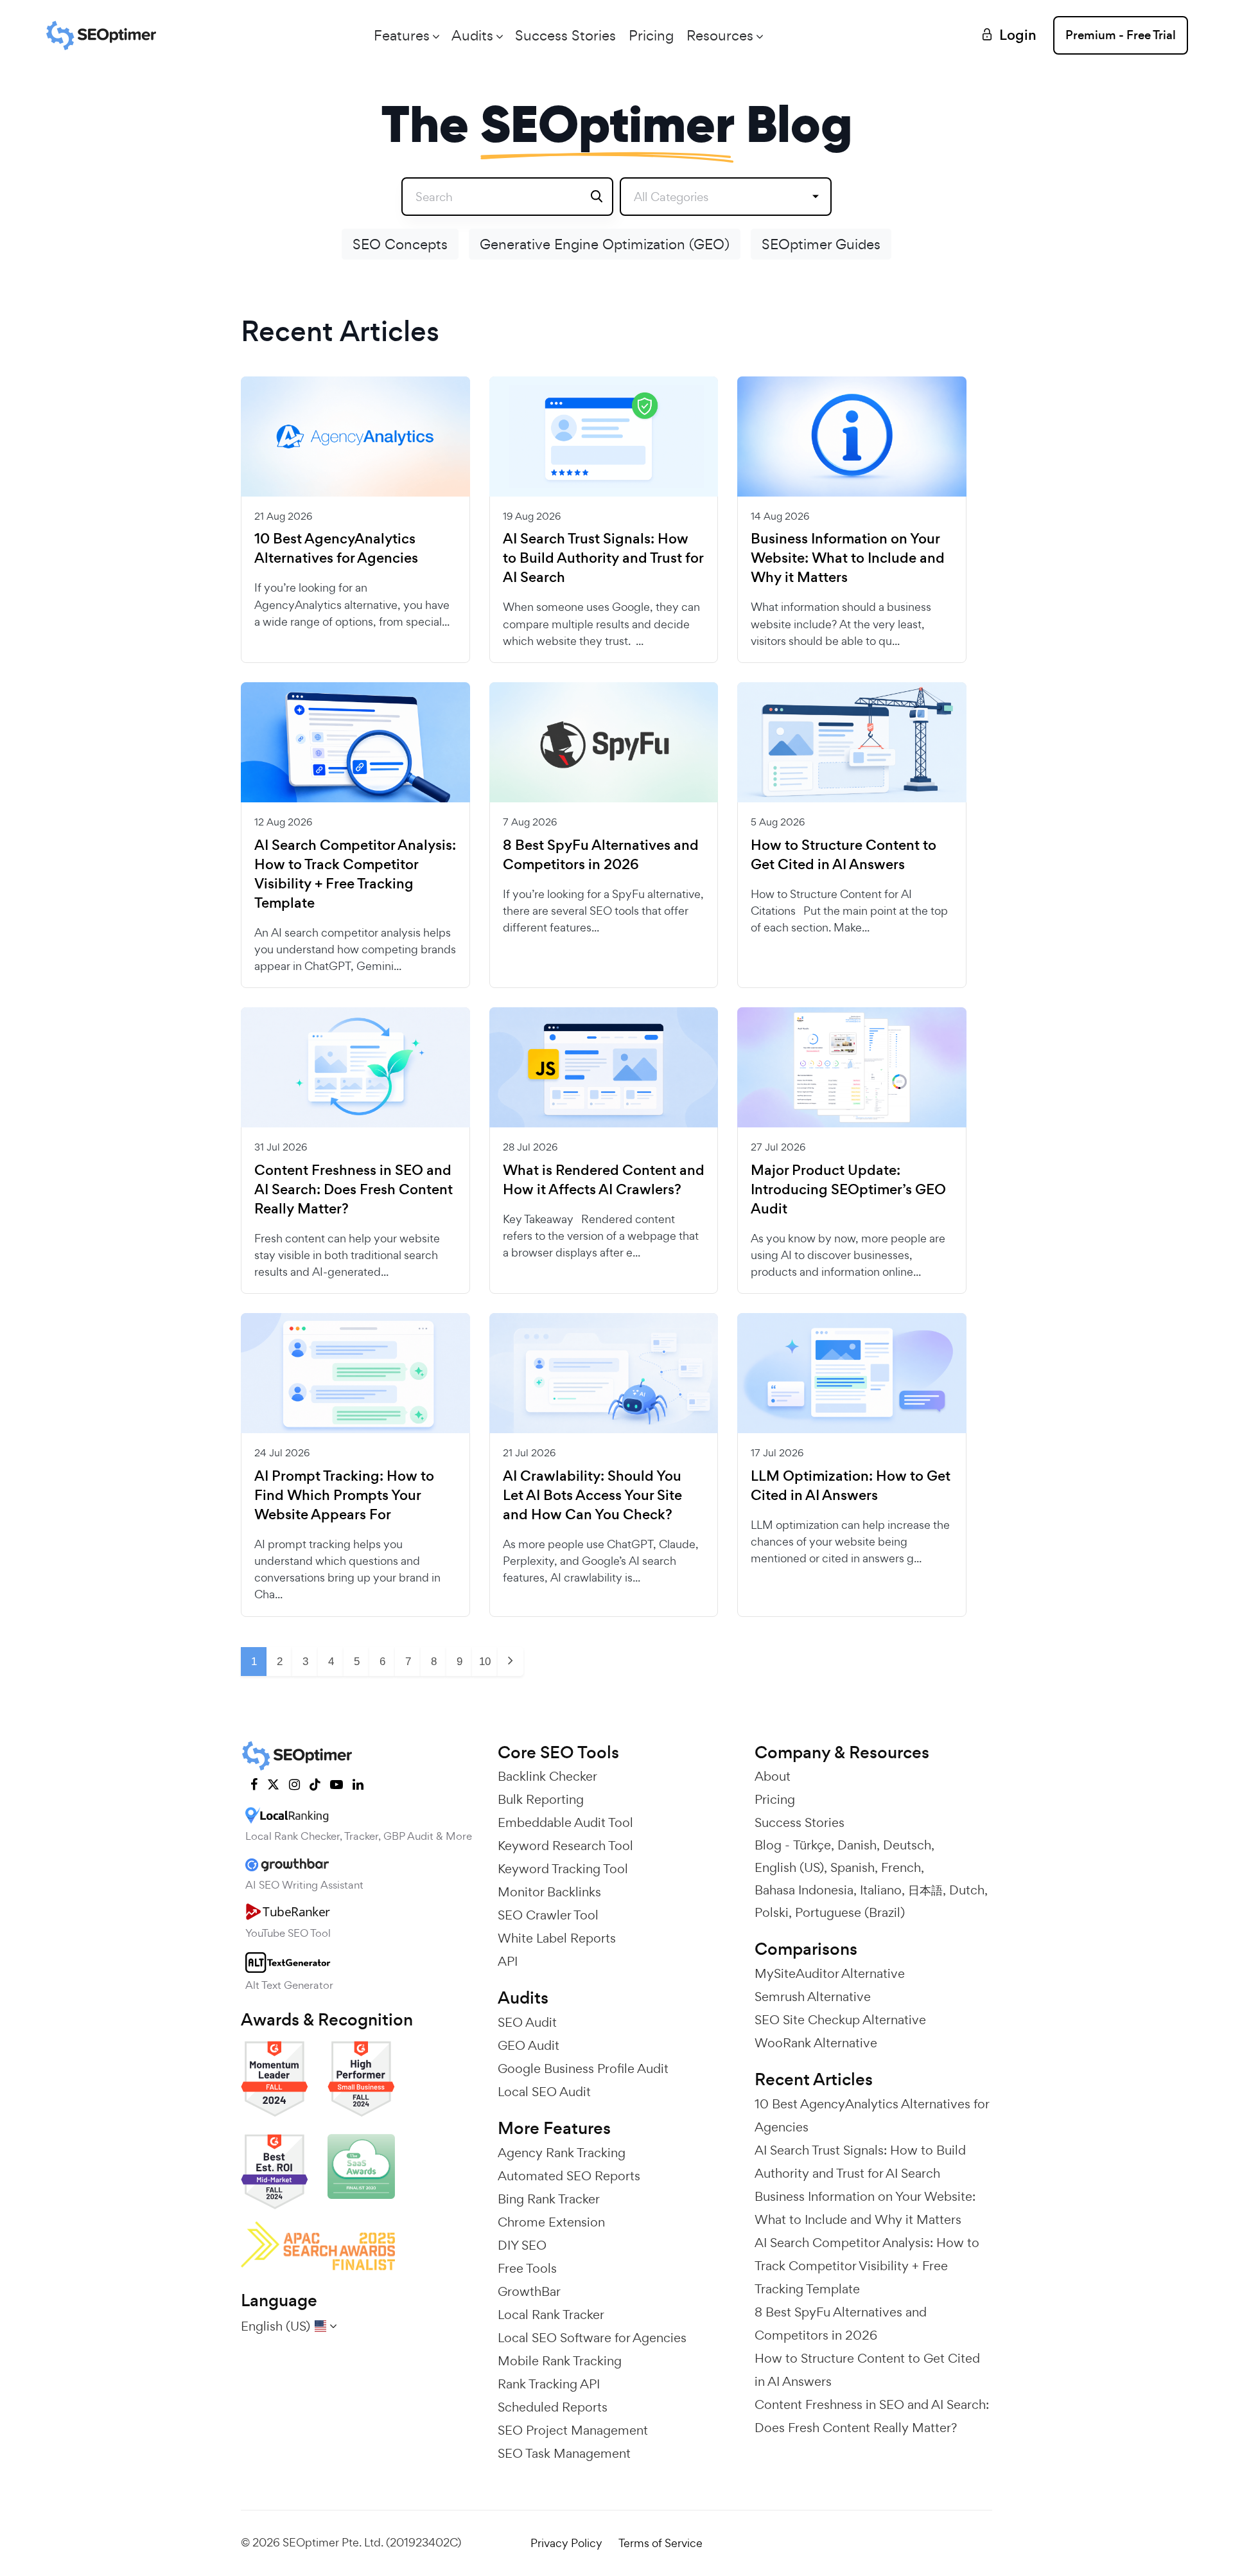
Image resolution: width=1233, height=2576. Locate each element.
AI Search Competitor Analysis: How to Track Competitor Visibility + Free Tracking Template (355, 874)
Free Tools (527, 2268)
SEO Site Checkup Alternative (840, 2020)
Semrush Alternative (813, 1997)
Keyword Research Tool (565, 1846)
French (901, 1867)
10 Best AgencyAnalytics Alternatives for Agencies (336, 549)
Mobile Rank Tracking (560, 2361)
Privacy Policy (566, 2543)
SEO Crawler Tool (548, 1915)
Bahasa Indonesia (804, 1890)
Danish (857, 1845)
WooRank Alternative (816, 2043)
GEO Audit (529, 2045)
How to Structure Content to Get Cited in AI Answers (844, 855)
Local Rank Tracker (551, 2315)
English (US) (789, 1867)
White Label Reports (557, 1938)
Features (402, 35)
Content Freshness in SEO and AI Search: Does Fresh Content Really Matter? (354, 1190)
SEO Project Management (573, 2430)
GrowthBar (529, 2291)
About (773, 1776)
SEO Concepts (400, 244)
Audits (472, 35)
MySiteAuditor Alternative (830, 1973)
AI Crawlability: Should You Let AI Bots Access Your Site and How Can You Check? (592, 1495)
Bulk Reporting (541, 1799)
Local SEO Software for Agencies (592, 2338)
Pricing (651, 35)
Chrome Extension (551, 2222)
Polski (772, 1912)
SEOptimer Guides (821, 244)
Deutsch (907, 1845)
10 (485, 1662)
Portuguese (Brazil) (850, 1912)
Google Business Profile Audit (583, 2069)
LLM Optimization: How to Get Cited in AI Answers (851, 1486)
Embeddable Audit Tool (565, 1822)
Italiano (881, 1890)
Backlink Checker (547, 1776)
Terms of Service (660, 2543)
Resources (720, 35)
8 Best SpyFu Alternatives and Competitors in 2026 (601, 855)
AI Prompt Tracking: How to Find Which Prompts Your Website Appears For (344, 1495)
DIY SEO (522, 2245)
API (508, 1961)
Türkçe (812, 1845)
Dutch (967, 1890)
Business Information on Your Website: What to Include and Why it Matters (848, 558)
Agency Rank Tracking (562, 2153)
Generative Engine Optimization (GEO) (605, 244)
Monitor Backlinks (549, 1892)
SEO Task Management (564, 2453)
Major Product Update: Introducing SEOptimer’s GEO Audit (848, 1190)
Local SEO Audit (544, 2092)
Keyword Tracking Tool (563, 1869)
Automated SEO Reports (569, 2176)
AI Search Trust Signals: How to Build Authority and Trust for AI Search (603, 558)
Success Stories (565, 35)
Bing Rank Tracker (549, 2199)
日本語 (925, 1890)
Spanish (853, 1867)
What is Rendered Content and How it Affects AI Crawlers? (604, 1180)
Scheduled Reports (553, 2407)
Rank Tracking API (549, 2384)
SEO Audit (527, 2022)
